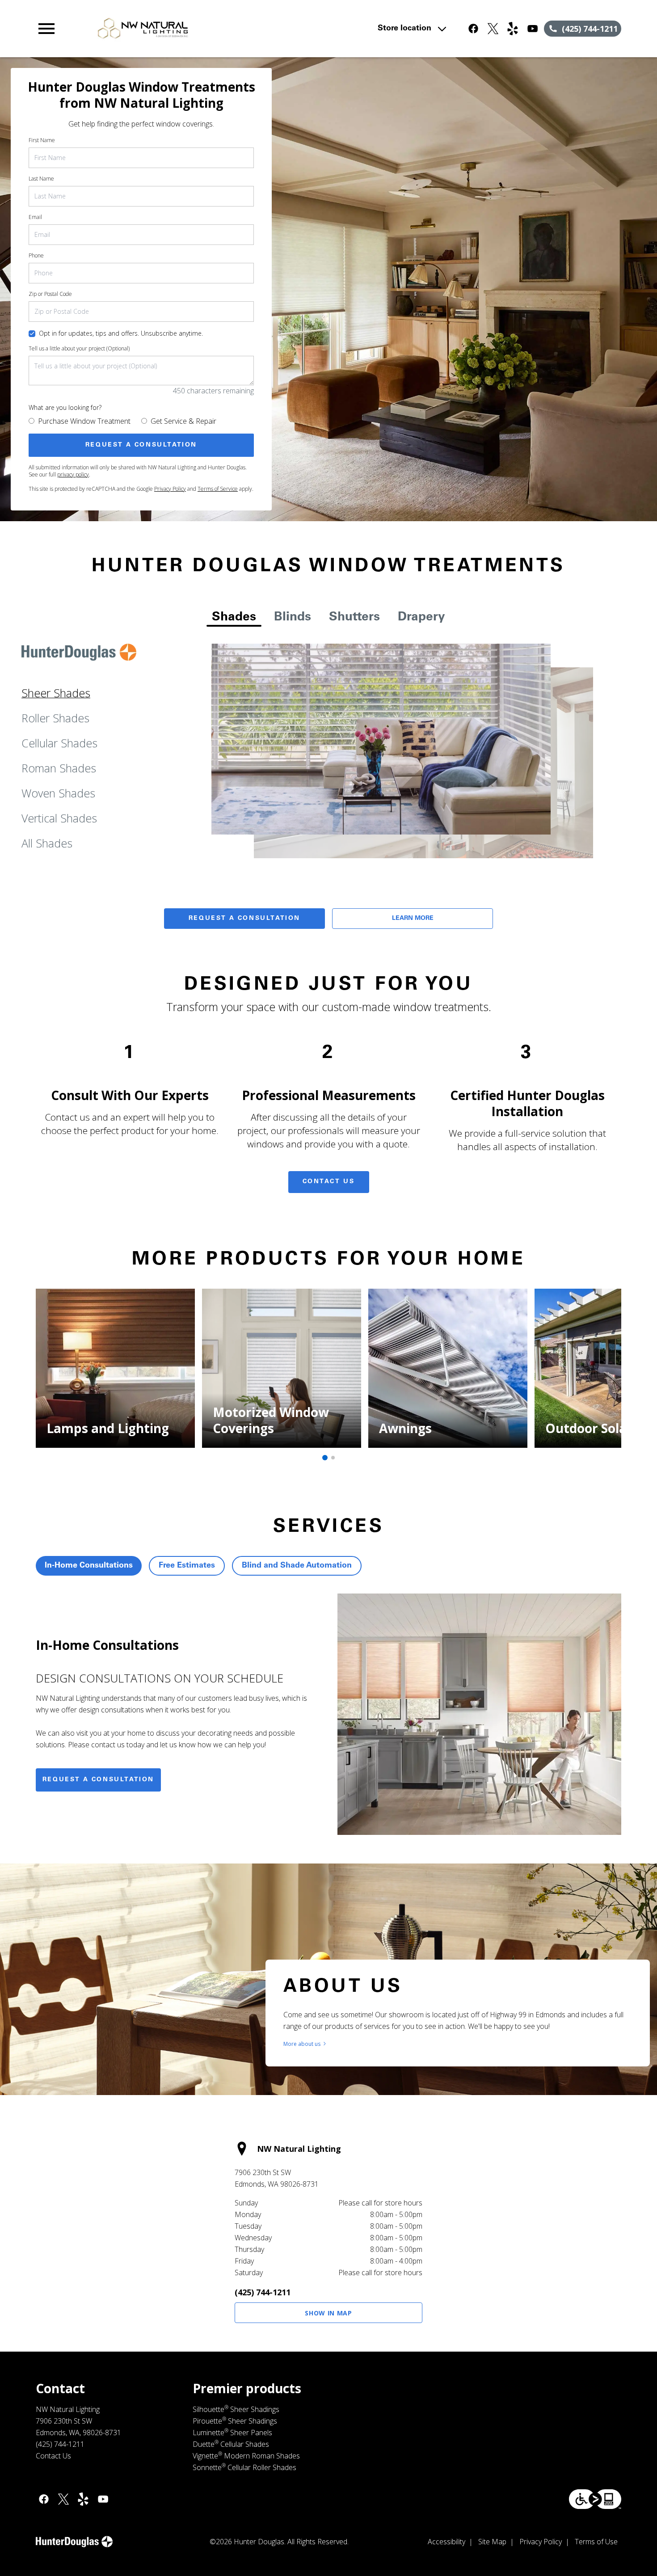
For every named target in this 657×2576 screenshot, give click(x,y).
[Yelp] (513, 29)
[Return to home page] (211, 29)
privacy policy (73, 474)
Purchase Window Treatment (84, 421)
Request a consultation (98, 1780)
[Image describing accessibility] (595, 2499)
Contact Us (329, 1182)
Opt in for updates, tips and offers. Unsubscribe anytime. (121, 333)
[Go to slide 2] (333, 1458)
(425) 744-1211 (263, 2292)
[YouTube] (532, 29)
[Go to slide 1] (325, 1458)
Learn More (413, 919)
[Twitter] (493, 29)
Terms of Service (218, 489)
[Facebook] (473, 29)
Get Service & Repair (183, 421)
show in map (328, 2313)
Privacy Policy (170, 489)
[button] (46, 29)
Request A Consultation (244, 919)
